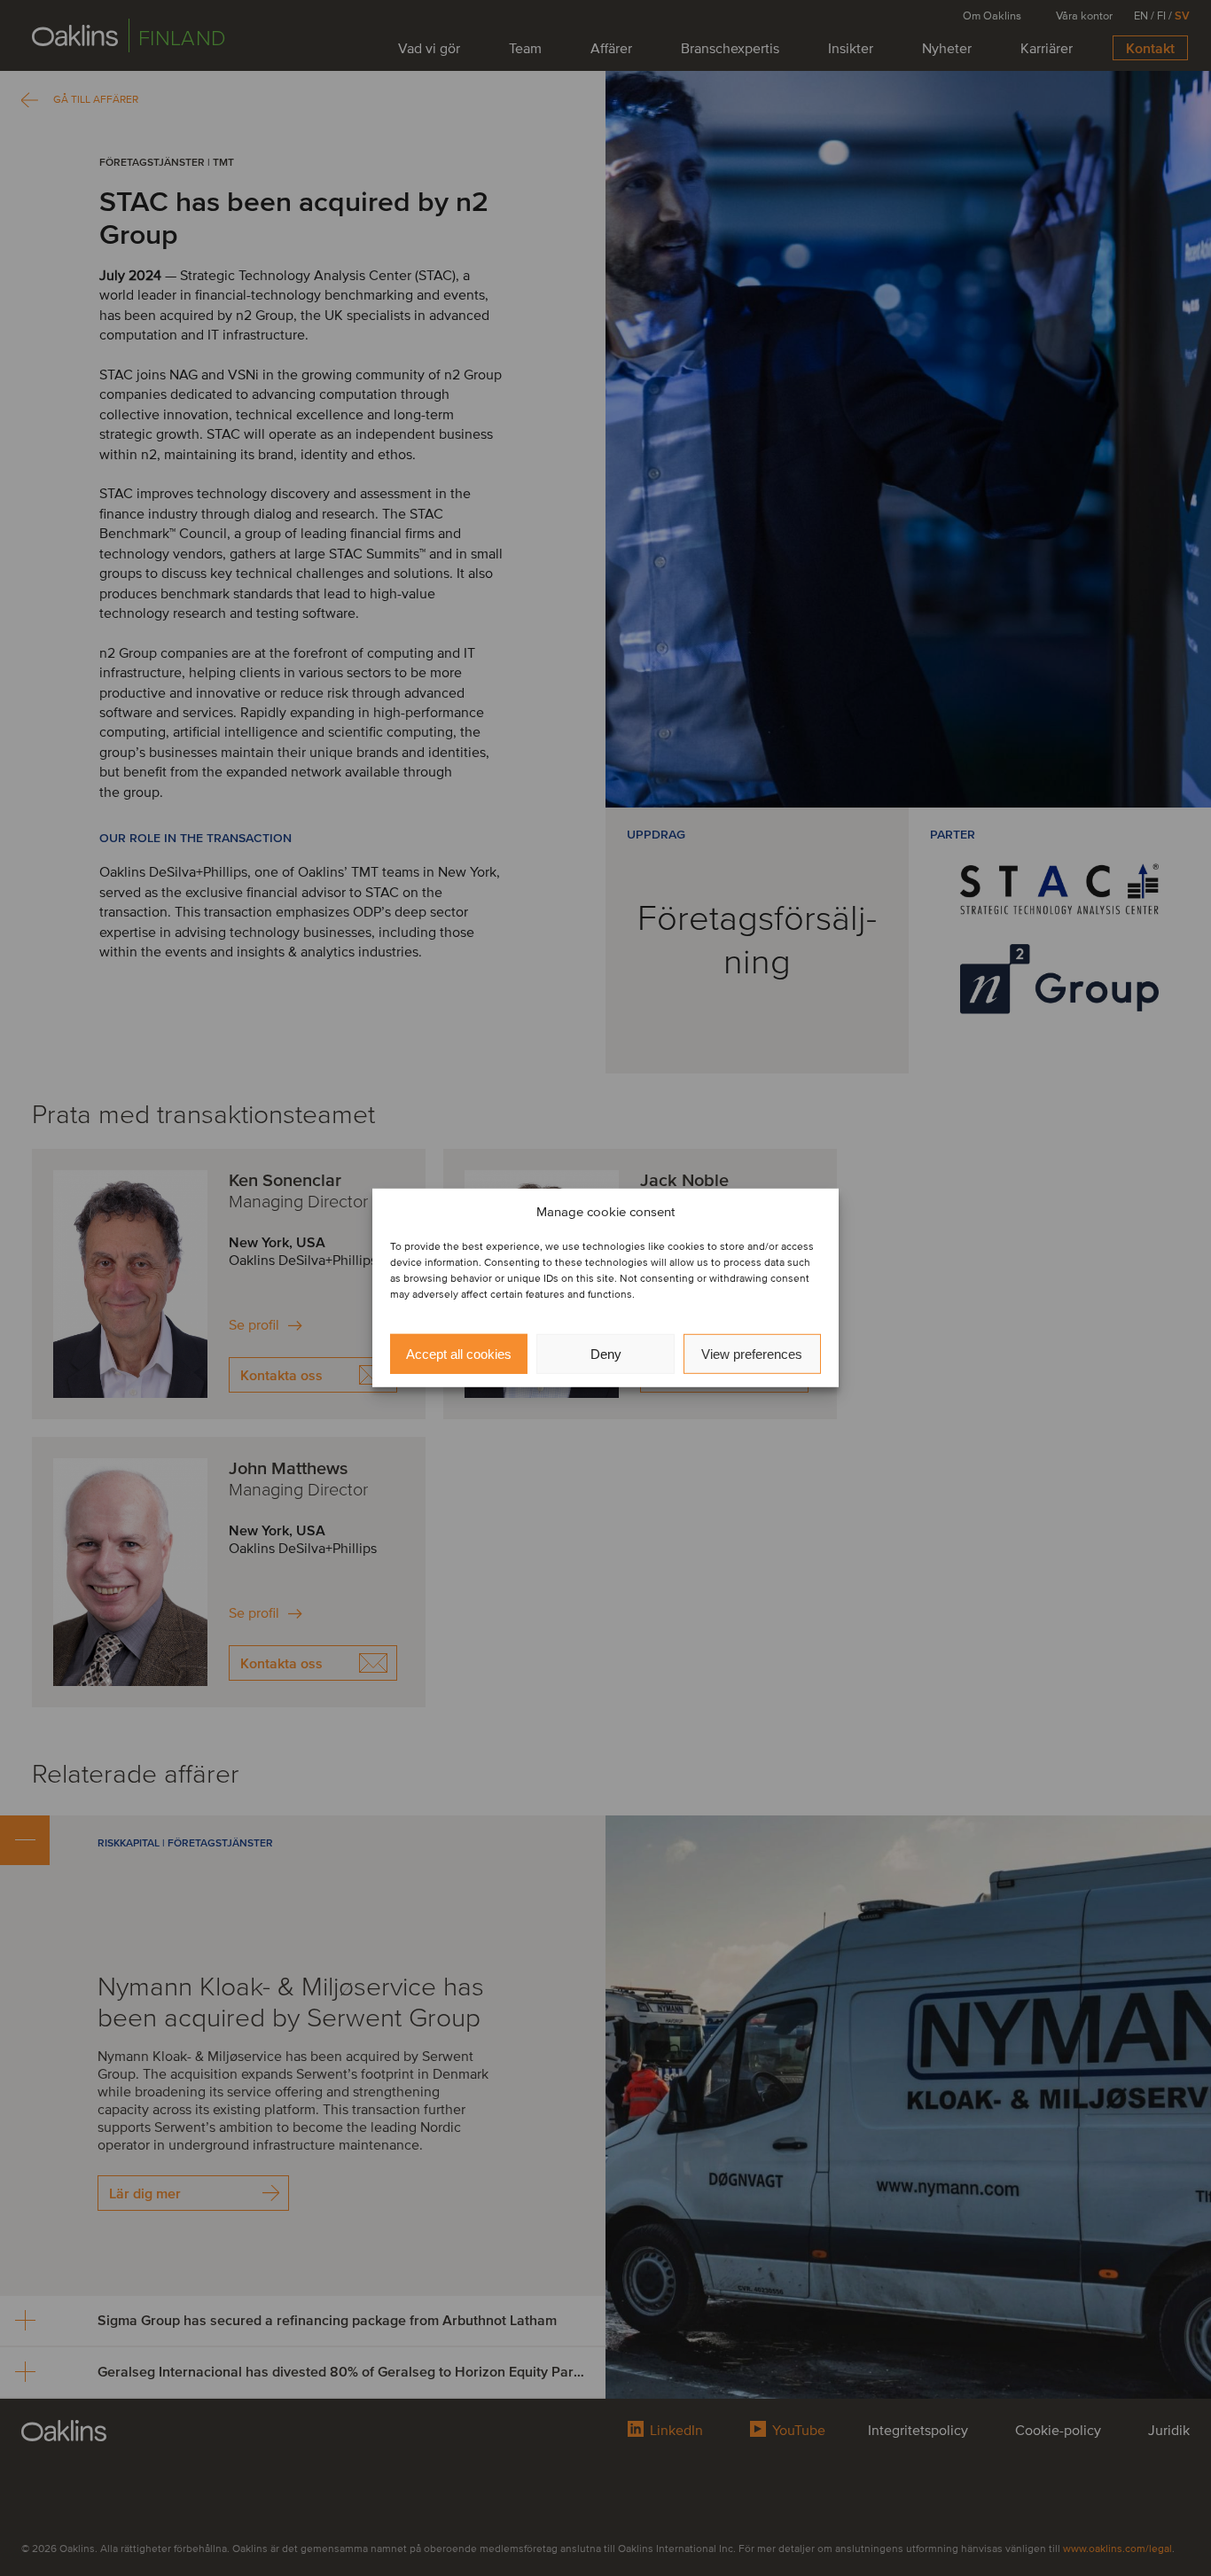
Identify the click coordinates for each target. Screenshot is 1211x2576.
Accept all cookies (459, 1354)
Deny (606, 1354)
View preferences (752, 1354)
